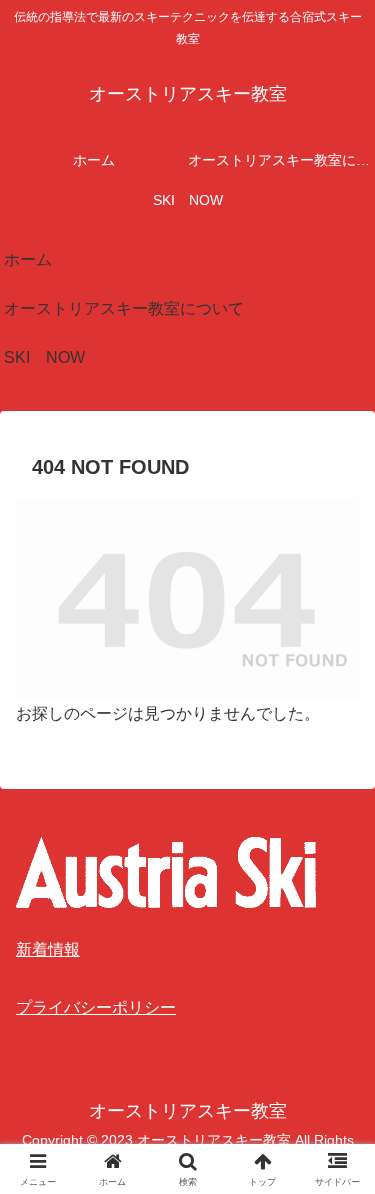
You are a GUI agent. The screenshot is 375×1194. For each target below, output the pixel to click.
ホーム (28, 259)
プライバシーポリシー (96, 1007)
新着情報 (48, 949)
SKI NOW (44, 357)
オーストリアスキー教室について (124, 308)
